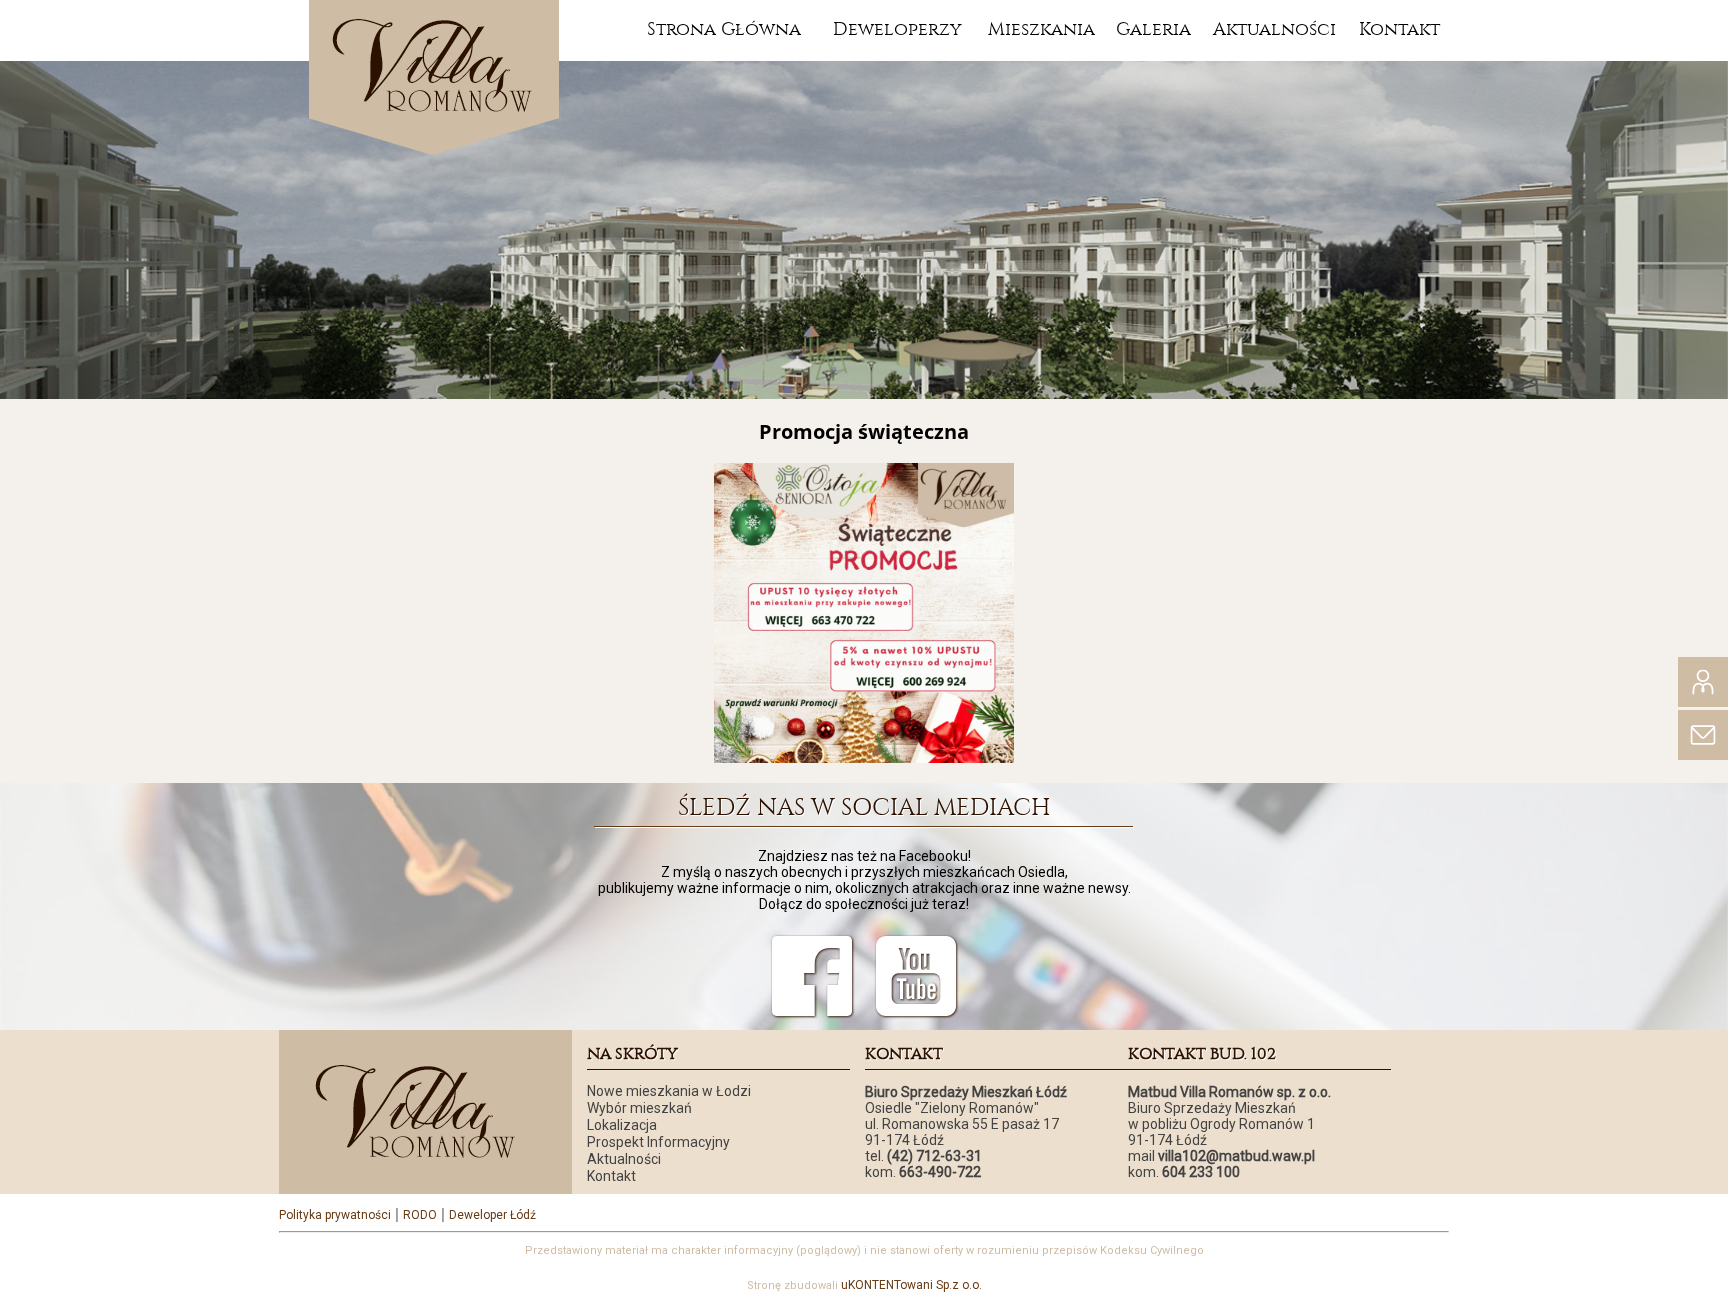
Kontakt (1399, 29)
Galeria (1153, 29)
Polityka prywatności (335, 1215)
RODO (420, 1215)
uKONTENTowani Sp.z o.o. (911, 1285)
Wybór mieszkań (639, 1108)
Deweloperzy (897, 29)
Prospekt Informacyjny (658, 1142)
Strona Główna (724, 29)
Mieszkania (1041, 29)
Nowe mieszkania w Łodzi (669, 1091)
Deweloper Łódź (492, 1215)
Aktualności (1274, 29)
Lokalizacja (622, 1125)
